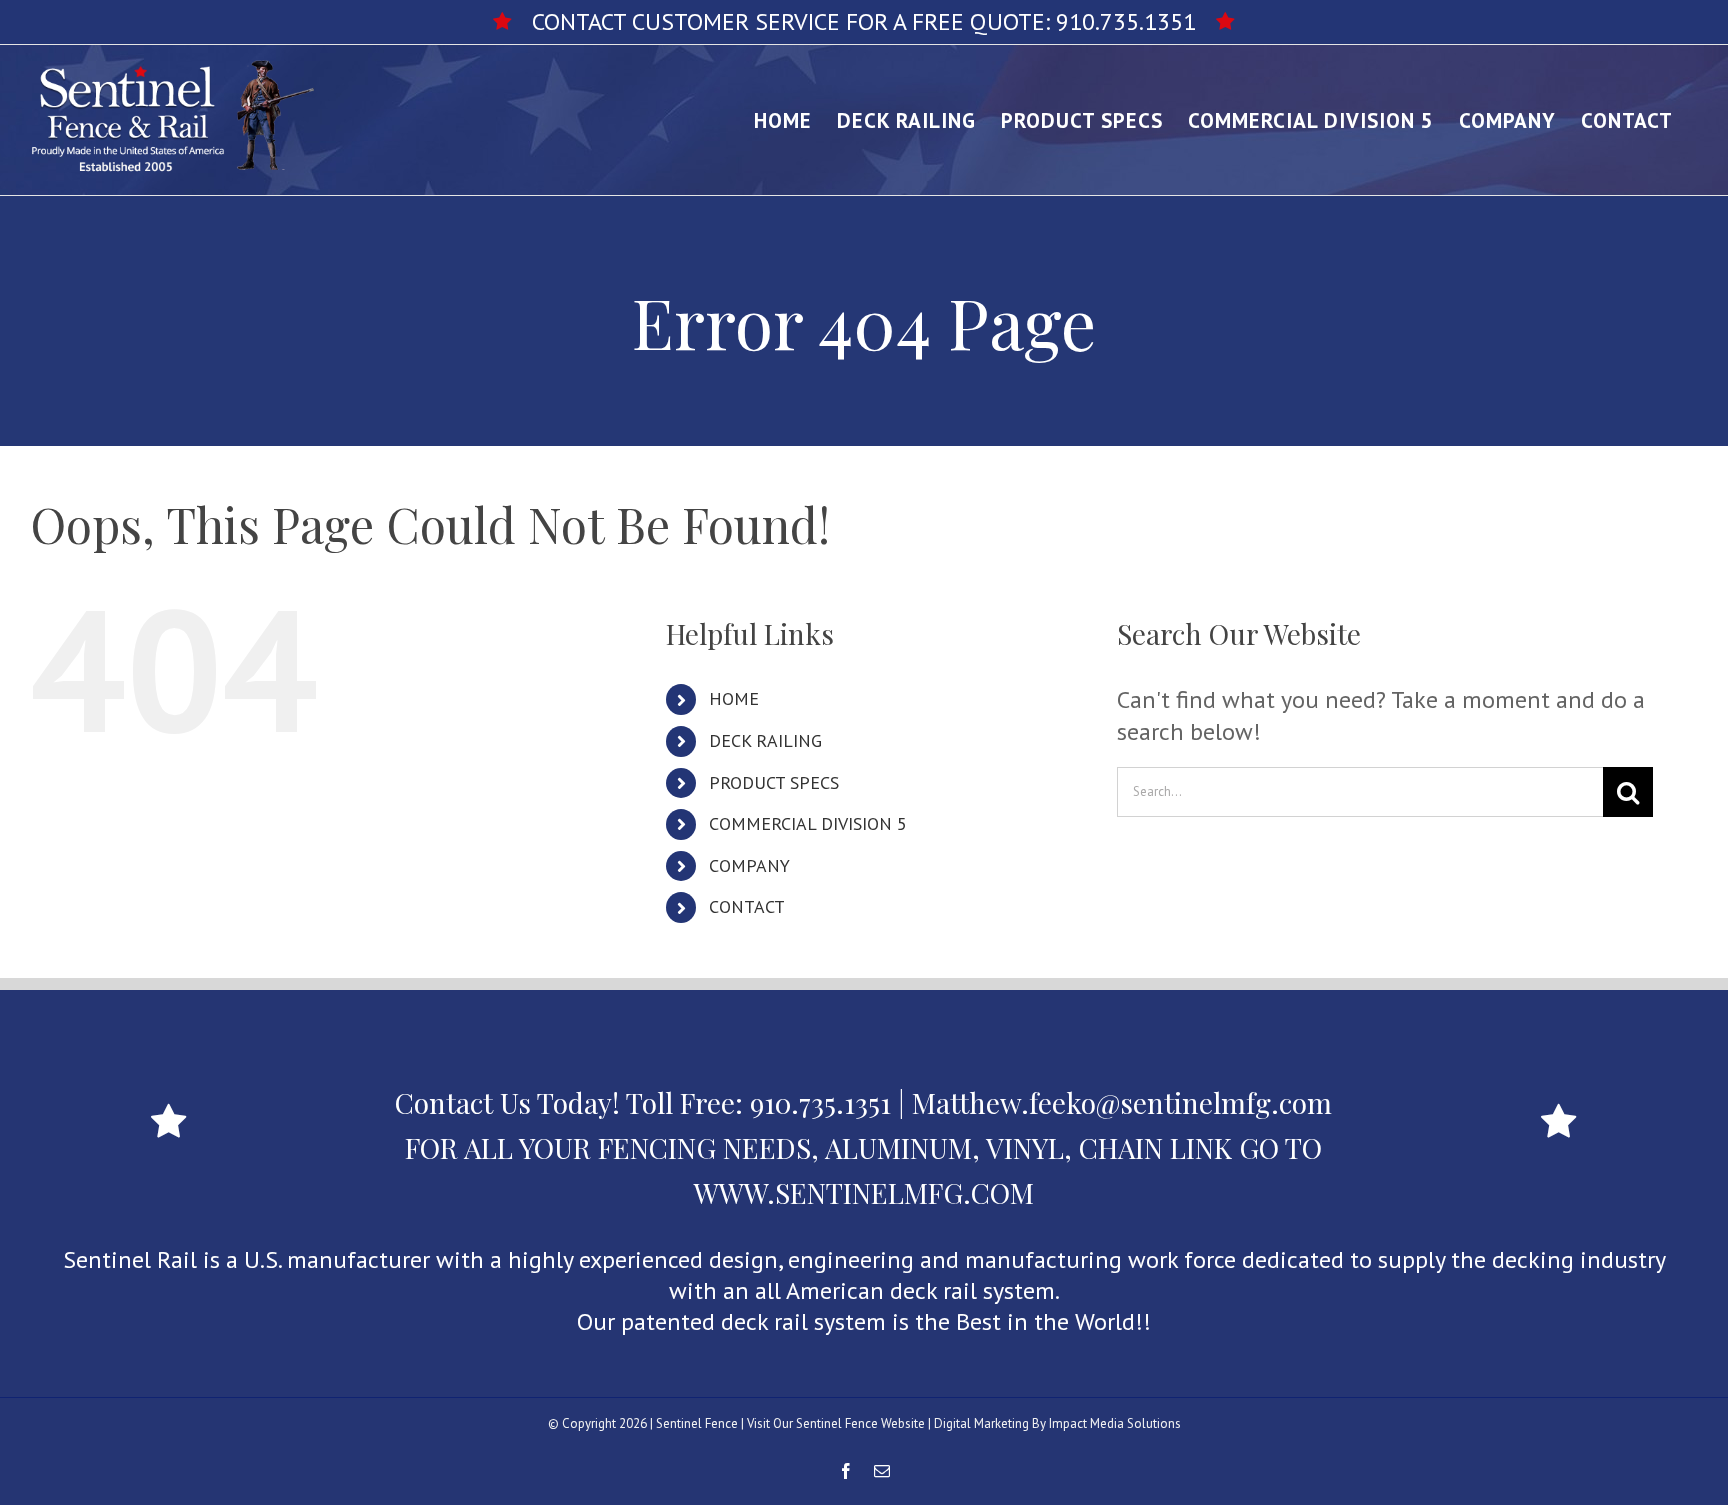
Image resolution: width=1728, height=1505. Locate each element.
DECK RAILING (765, 740)
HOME (734, 698)
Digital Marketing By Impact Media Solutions (1057, 1423)
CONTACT (747, 906)
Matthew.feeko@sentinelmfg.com (1122, 1102)
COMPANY (749, 865)
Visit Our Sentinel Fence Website (836, 1423)
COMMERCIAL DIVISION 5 (808, 823)
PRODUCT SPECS (774, 782)
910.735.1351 (1126, 21)
